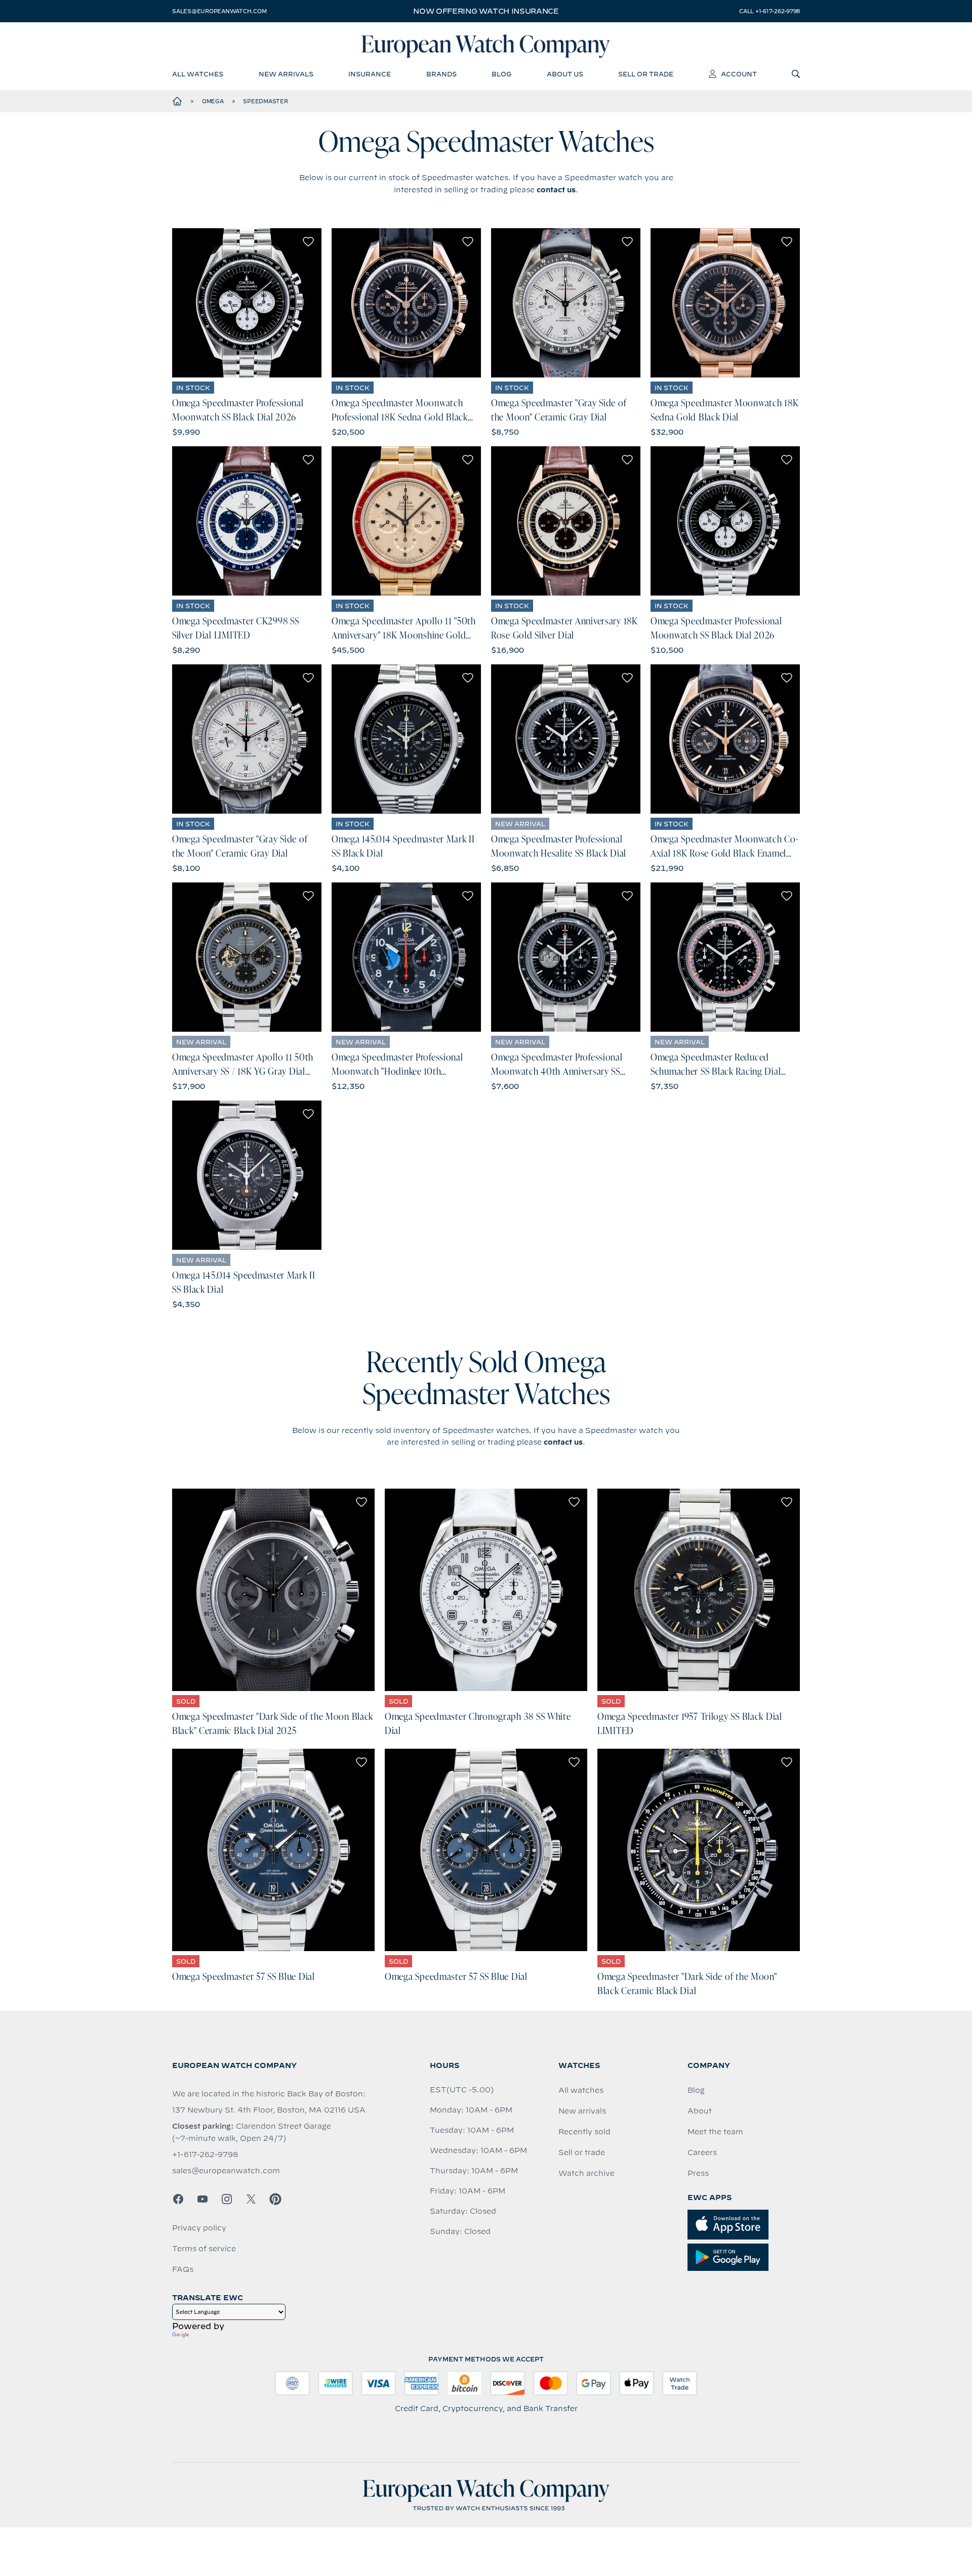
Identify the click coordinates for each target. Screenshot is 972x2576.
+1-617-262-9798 (205, 2155)
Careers (702, 2152)
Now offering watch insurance (486, 11)
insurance (370, 74)
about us (565, 74)
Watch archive (586, 2173)
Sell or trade (582, 2152)
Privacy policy (199, 2228)
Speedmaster (265, 101)
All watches (581, 2090)
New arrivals (582, 2111)
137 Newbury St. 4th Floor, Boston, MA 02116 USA (269, 2110)
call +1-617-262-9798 (769, 11)
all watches (198, 74)
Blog (696, 2090)
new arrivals (286, 74)
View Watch (247, 303)
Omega (213, 101)
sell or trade (646, 74)
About (700, 2111)
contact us (556, 190)
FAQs (183, 2269)
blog (501, 74)
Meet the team (715, 2132)
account (739, 74)
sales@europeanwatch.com (219, 11)
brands (441, 74)
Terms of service (204, 2249)
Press (698, 2173)
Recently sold (584, 2132)
